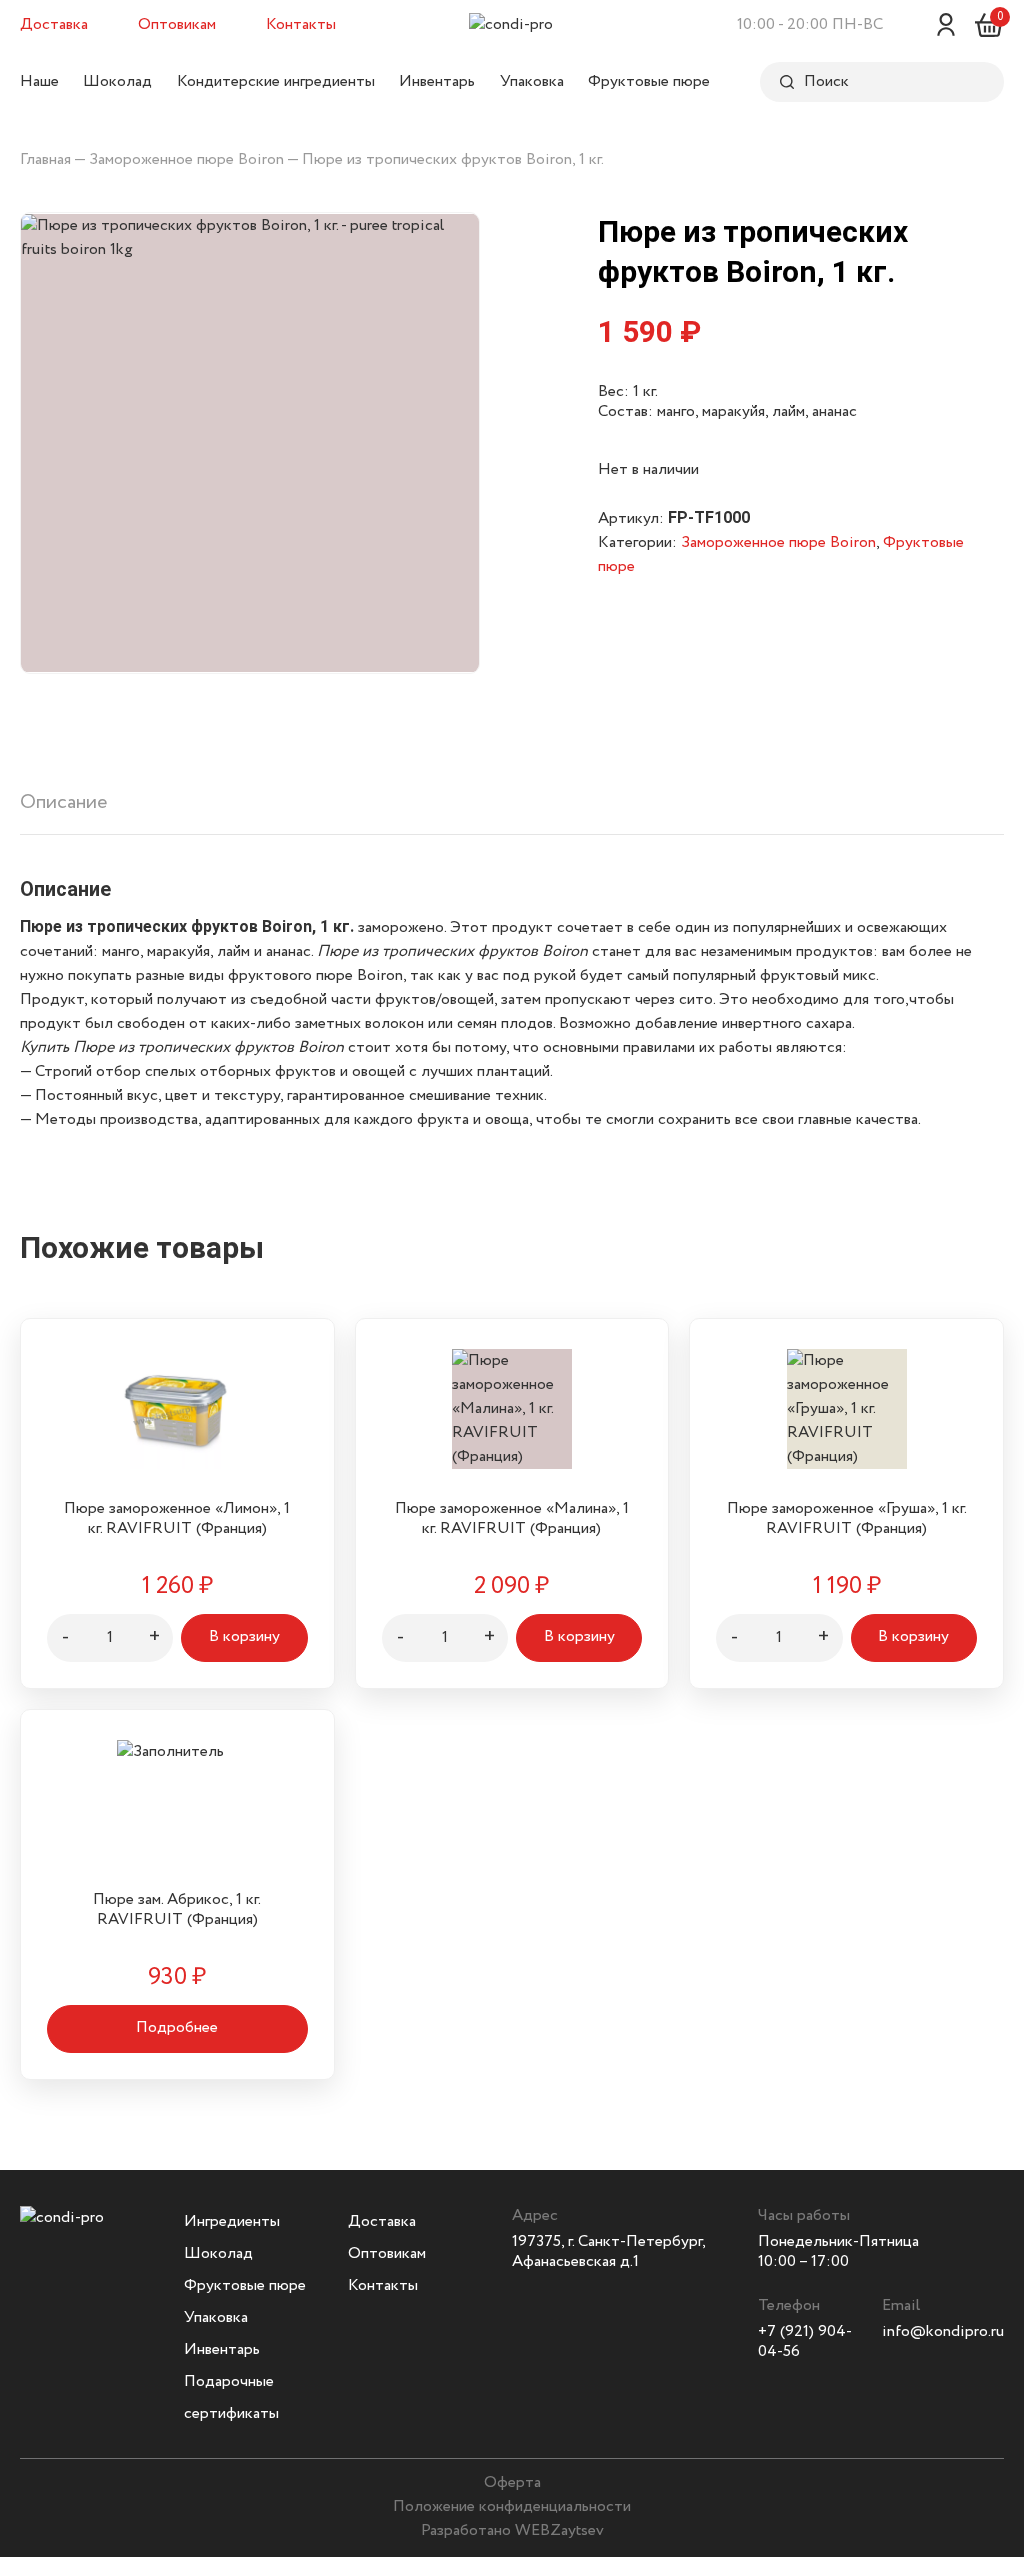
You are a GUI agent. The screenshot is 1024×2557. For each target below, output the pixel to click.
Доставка (54, 24)
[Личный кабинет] (946, 25)
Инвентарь (437, 81)
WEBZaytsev (559, 2530)
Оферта (512, 2482)
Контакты (301, 24)
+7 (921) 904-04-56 (805, 2341)
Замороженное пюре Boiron (186, 159)
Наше (39, 81)
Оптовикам (177, 24)
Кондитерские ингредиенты (276, 81)
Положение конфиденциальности (512, 2506)
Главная (45, 159)
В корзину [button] (244, 1636)
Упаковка (532, 81)
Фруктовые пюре (649, 81)
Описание (63, 802)
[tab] (63, 811)
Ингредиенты (232, 2221)
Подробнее (177, 2027)
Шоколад (117, 81)
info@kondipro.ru (943, 2331)
